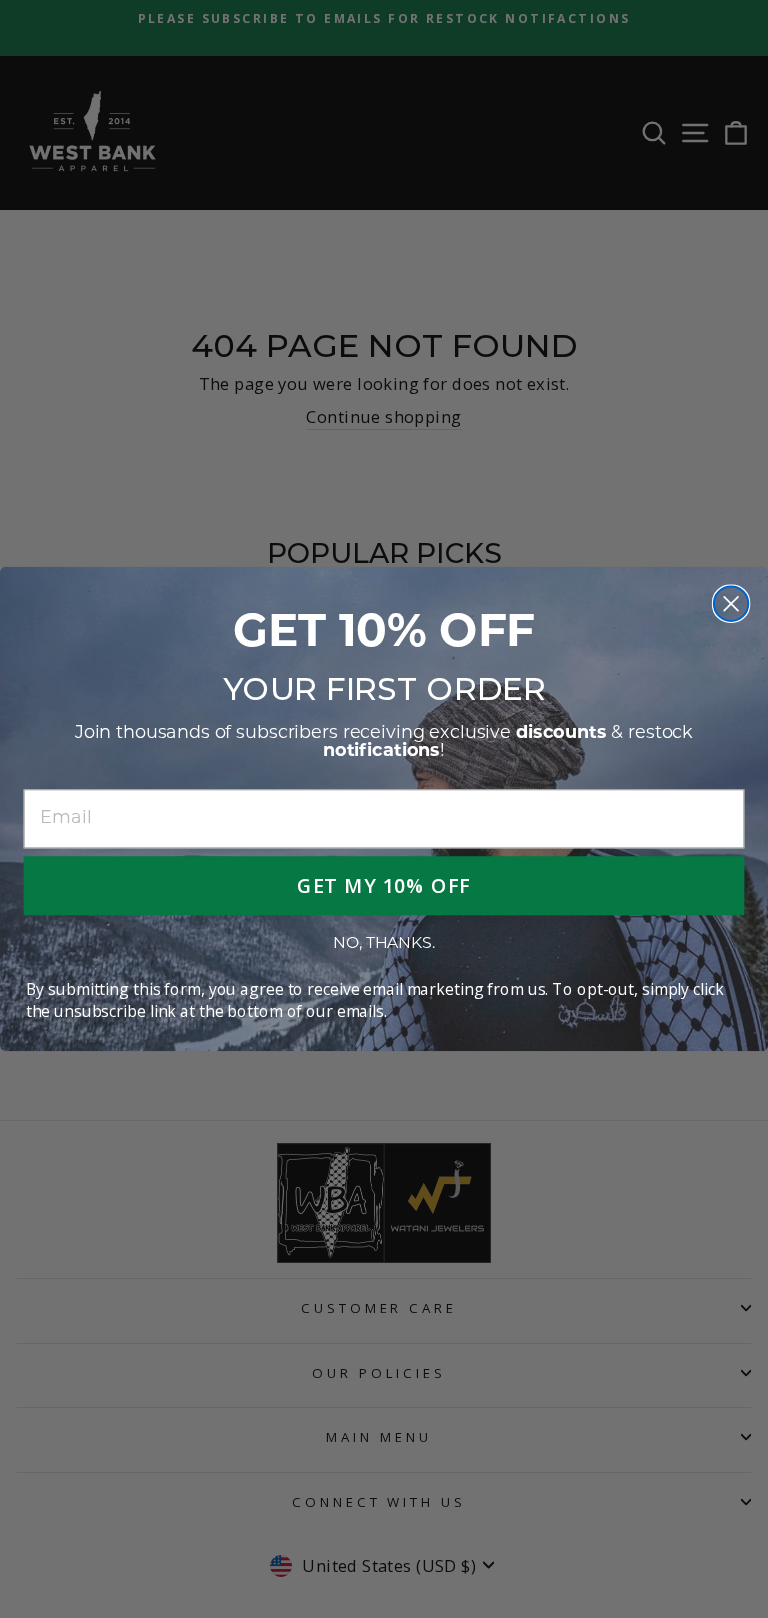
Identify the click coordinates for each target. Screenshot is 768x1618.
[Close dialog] (731, 603)
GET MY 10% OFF (384, 885)
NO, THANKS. (383, 944)
